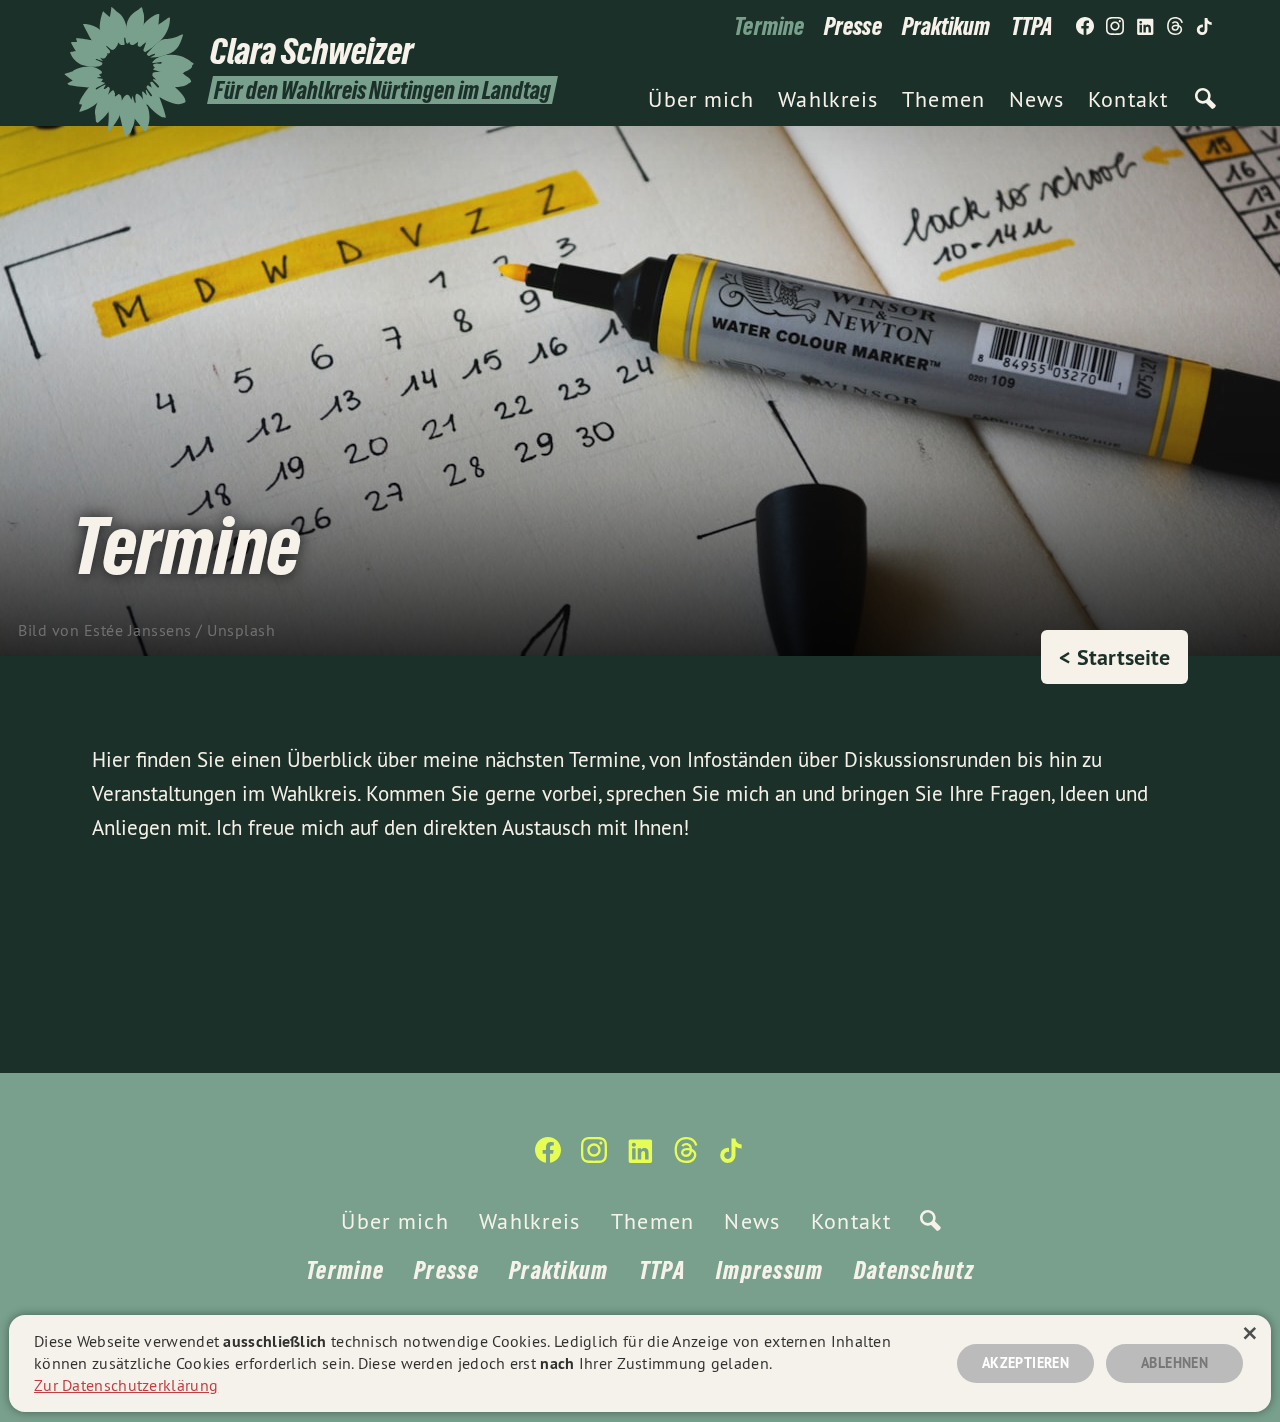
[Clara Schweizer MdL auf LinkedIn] (1145, 27)
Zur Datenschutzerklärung (126, 1385)
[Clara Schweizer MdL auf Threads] (1175, 27)
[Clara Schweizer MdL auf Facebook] (1085, 27)
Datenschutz (914, 1270)
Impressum (770, 1270)
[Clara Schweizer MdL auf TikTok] (1205, 27)
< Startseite (1114, 657)
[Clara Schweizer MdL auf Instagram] (1115, 27)
